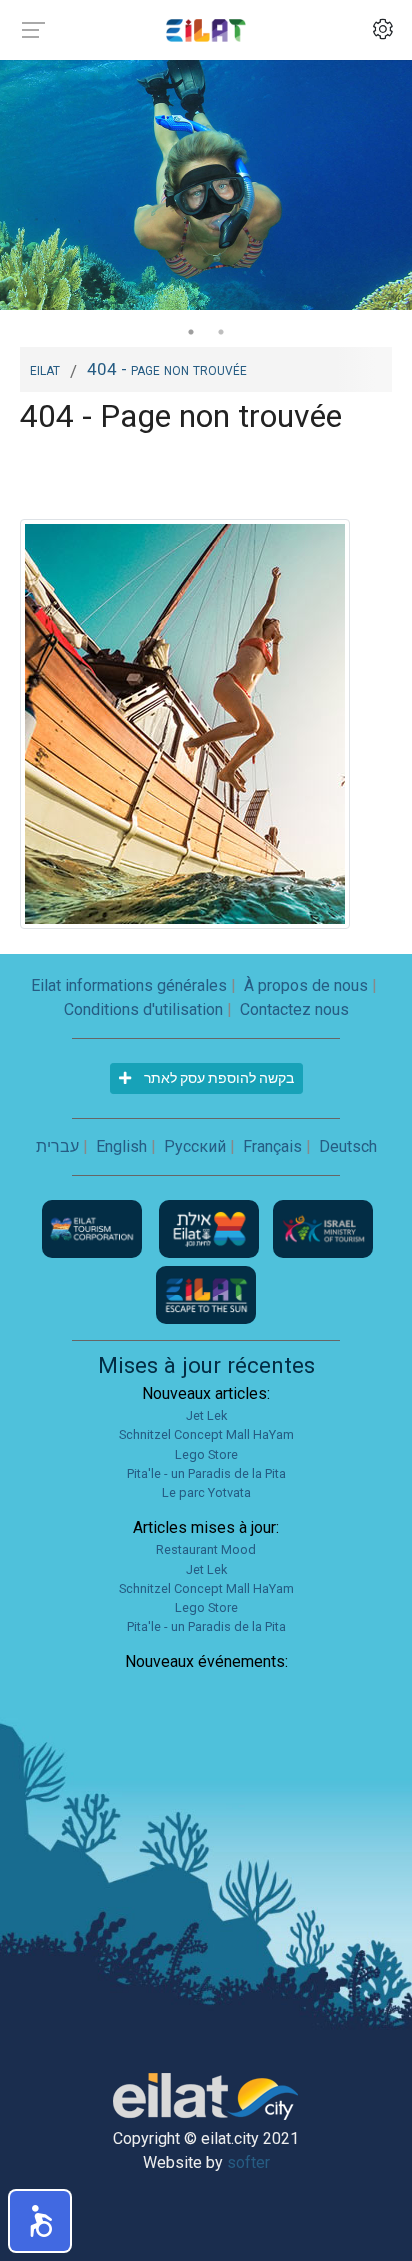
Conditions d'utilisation (143, 1009)
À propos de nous (306, 985)
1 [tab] (191, 332)
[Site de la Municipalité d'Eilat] (211, 1228)
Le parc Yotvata (206, 1492)
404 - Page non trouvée (167, 369)
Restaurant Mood (206, 1549)
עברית (57, 1146)
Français (272, 1146)
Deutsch (348, 1146)
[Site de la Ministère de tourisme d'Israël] (323, 1228)
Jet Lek (206, 1415)
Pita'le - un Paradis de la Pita (206, 1473)
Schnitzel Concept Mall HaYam (206, 1434)
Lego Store (206, 1454)
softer (248, 2162)
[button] (40, 2221)
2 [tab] (221, 332)
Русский (195, 1146)
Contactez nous (294, 1009)
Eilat (45, 369)
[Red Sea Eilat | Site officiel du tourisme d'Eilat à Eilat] (206, 29)
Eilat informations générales (129, 985)
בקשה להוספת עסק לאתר (217, 1078)
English (121, 1146)
